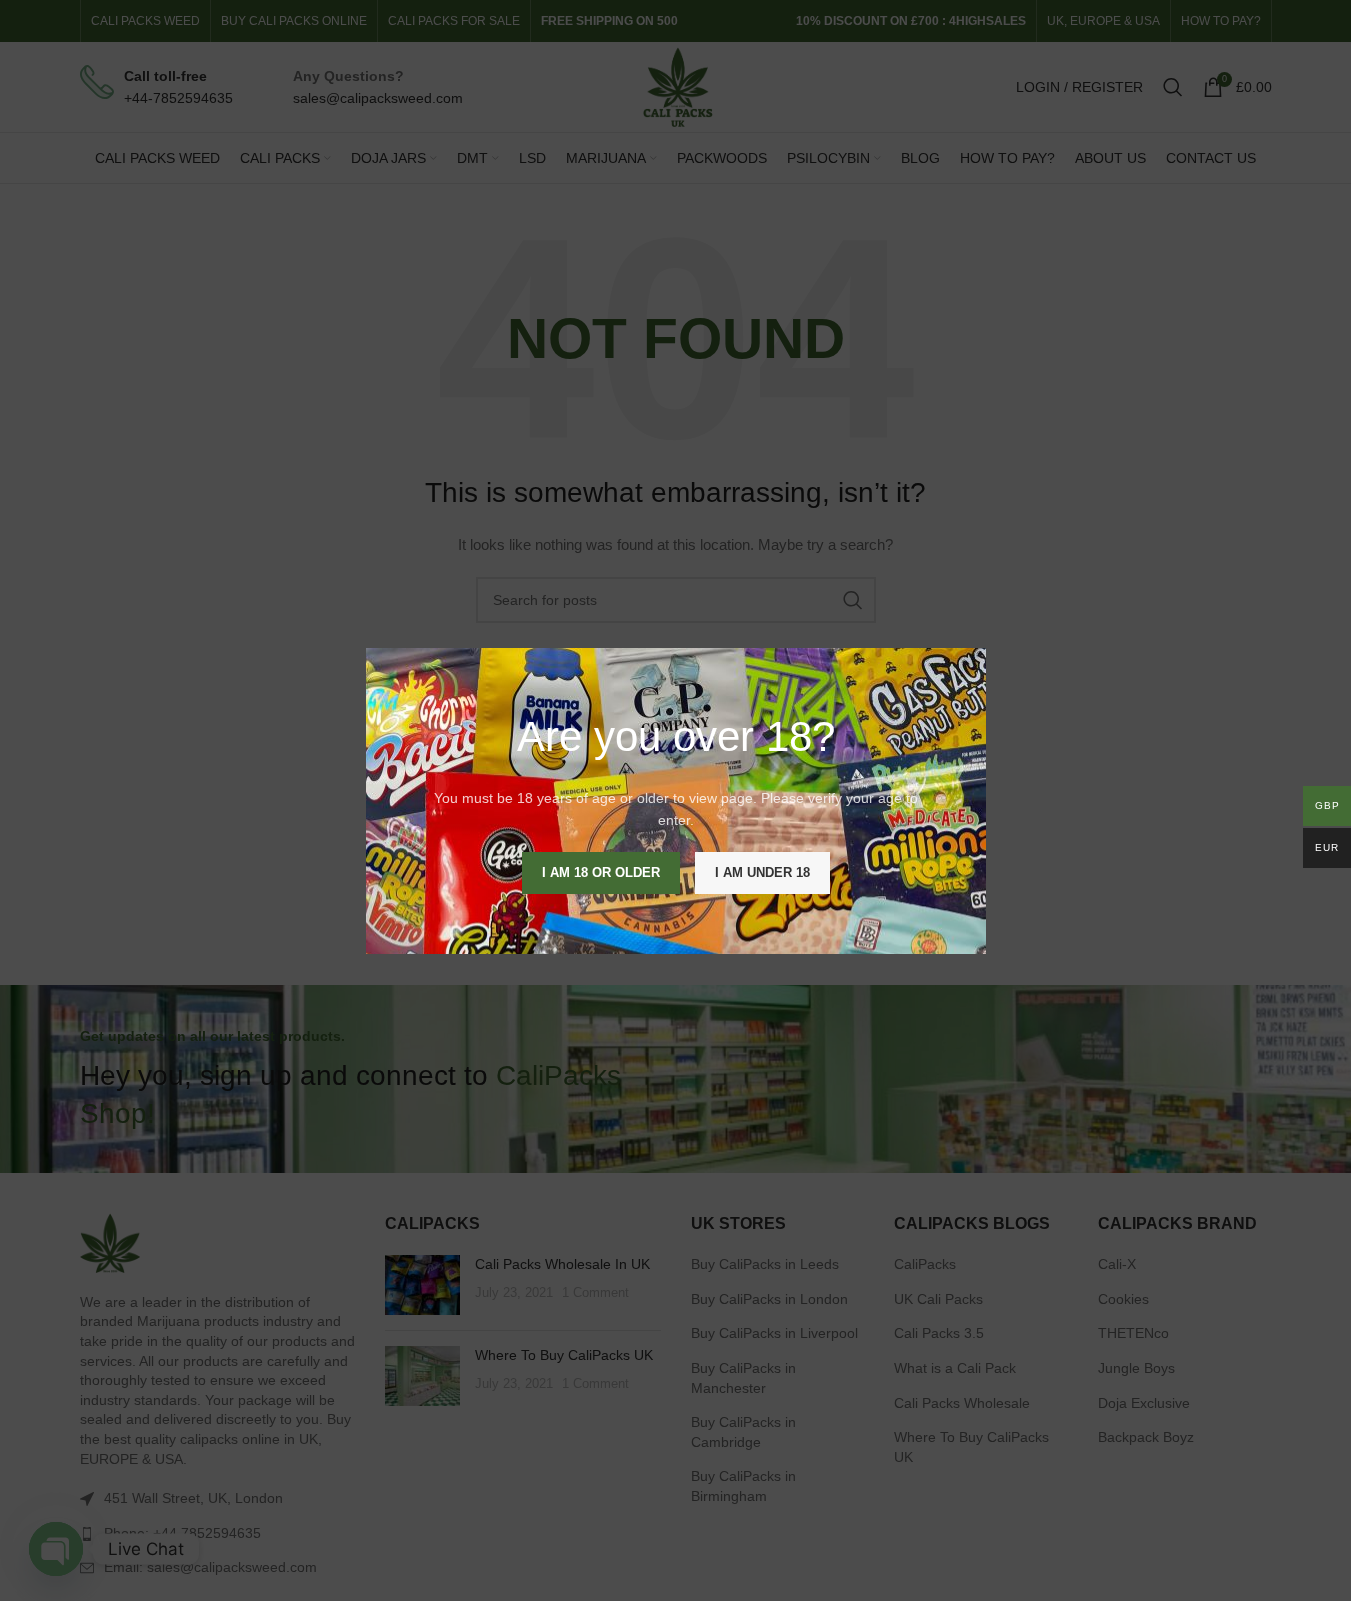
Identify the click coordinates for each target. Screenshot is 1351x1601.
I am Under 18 (762, 871)
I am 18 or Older (601, 871)
